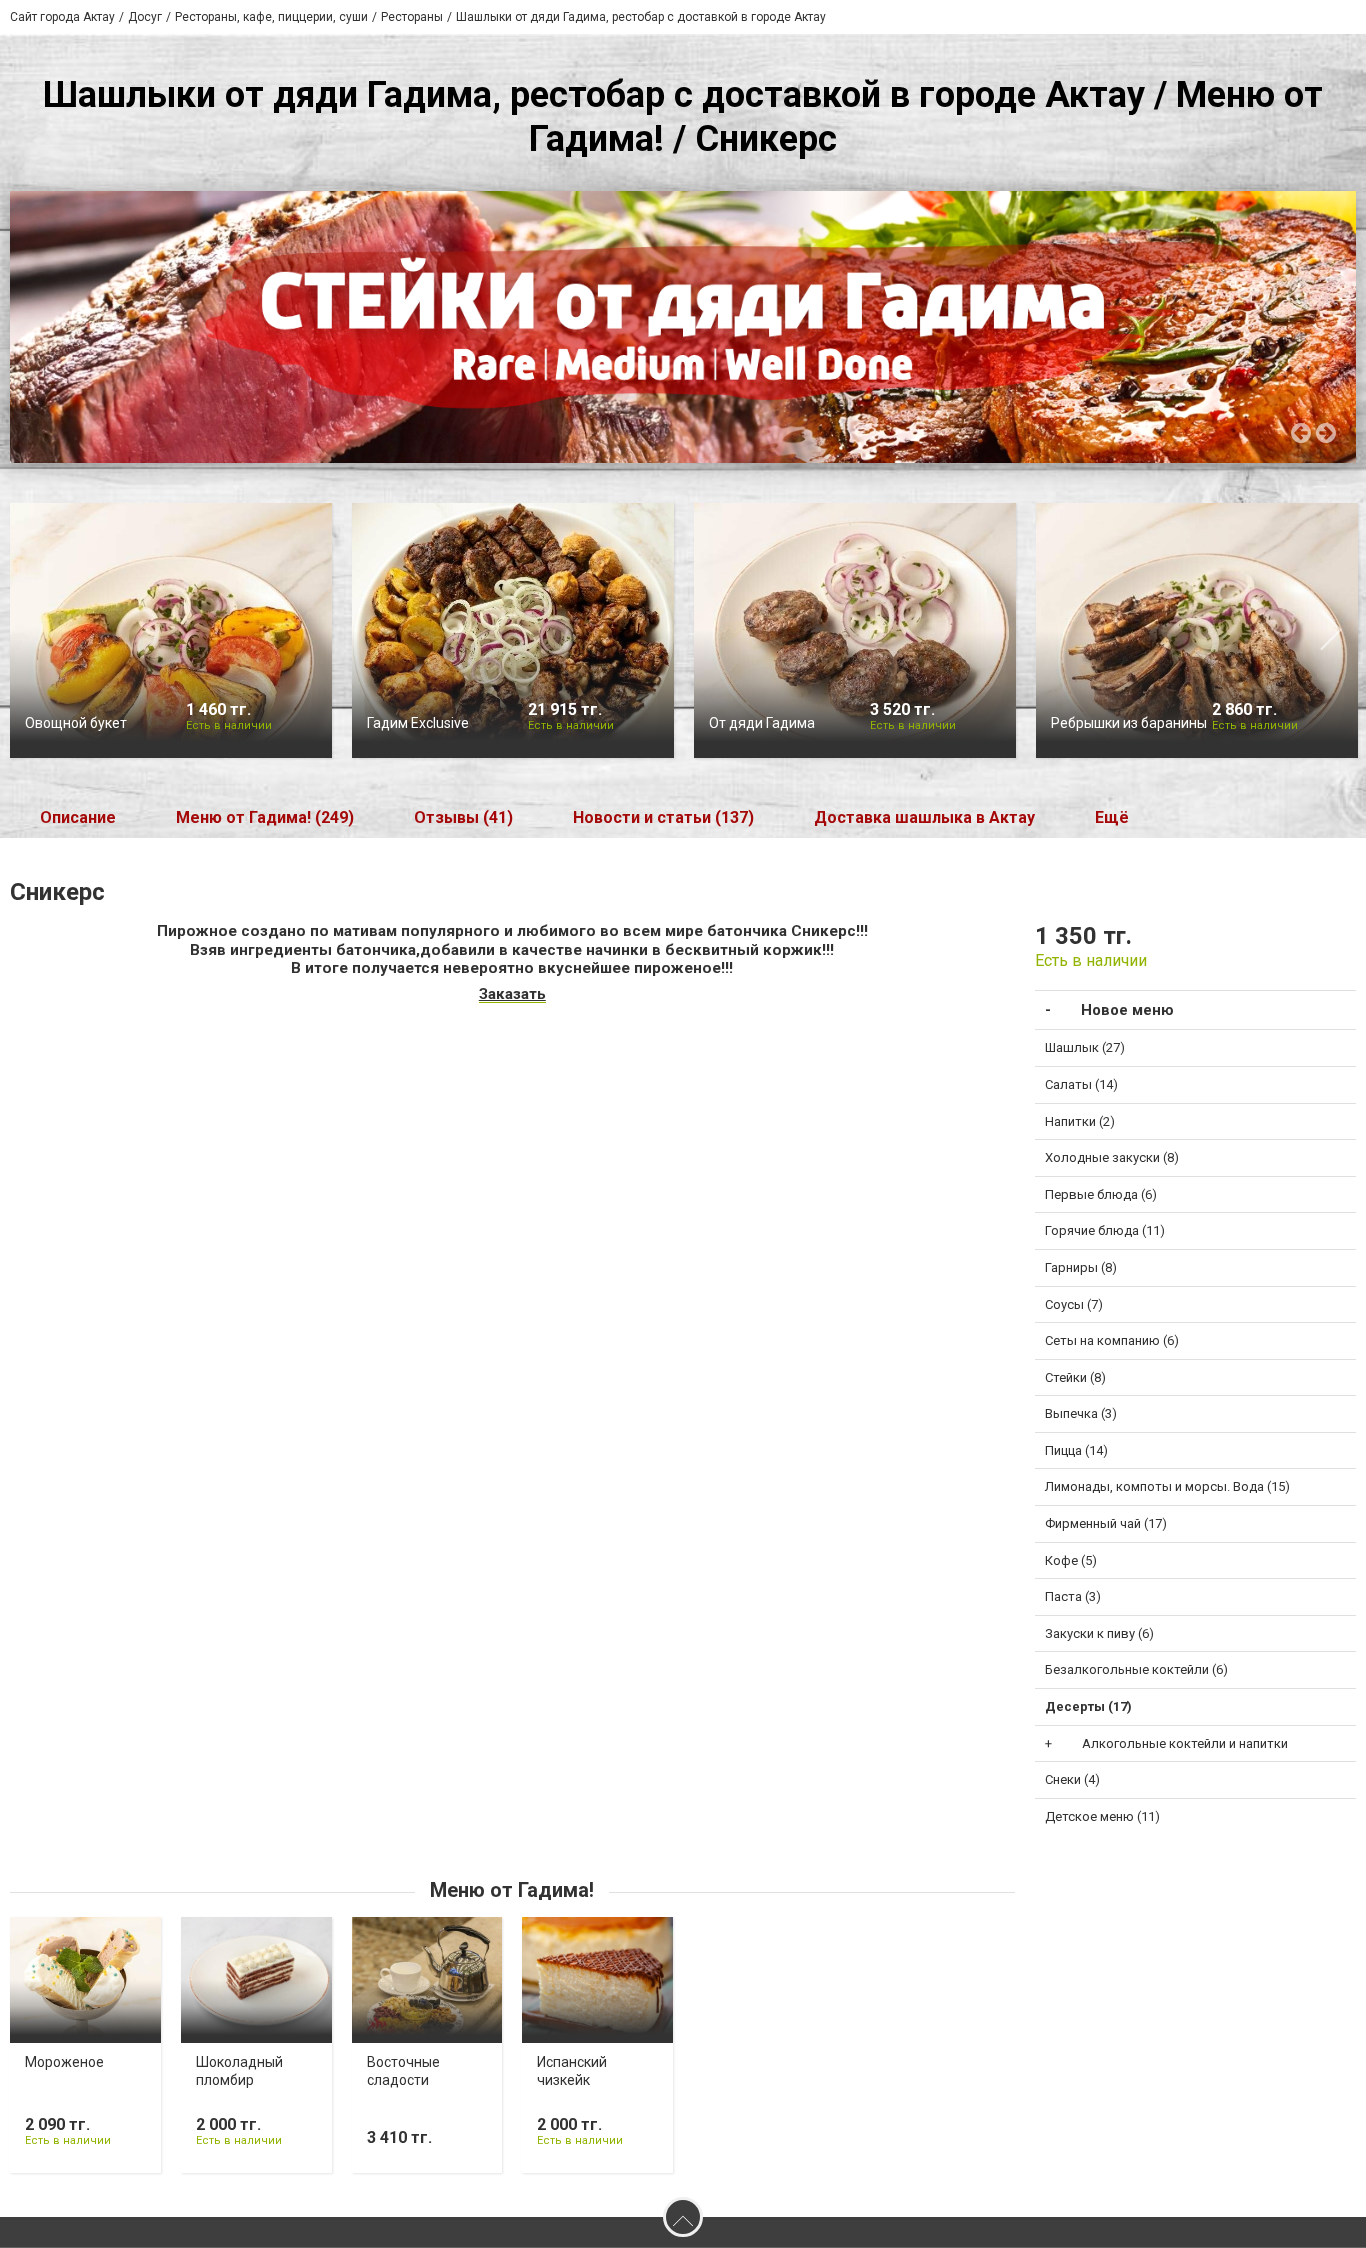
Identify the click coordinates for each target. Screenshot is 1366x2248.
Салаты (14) (1081, 1084)
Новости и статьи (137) (663, 817)
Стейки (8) (1075, 1377)
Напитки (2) (1080, 1121)
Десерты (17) (1088, 1706)
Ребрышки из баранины (1129, 723)
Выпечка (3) (1081, 1413)
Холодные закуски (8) (1112, 1157)
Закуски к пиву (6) (1099, 1633)
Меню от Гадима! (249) (265, 817)
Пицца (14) (1076, 1450)
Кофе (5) (1071, 1560)
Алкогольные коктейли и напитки (1185, 1743)
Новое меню (1127, 1010)
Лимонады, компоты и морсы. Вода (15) (1167, 1486)
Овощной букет (76, 723)
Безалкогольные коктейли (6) (1136, 1669)
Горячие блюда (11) (1105, 1230)
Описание (78, 817)
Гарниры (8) (1081, 1267)
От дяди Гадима (762, 723)
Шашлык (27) (1085, 1047)
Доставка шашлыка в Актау (924, 817)
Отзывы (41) (463, 817)
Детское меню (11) (1102, 1816)
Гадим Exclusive (418, 723)
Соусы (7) (1074, 1304)
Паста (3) (1073, 1596)
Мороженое (64, 2062)
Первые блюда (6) (1101, 1194)
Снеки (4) (1072, 1779)
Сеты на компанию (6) (1112, 1340)
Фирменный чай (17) (1106, 1523)
